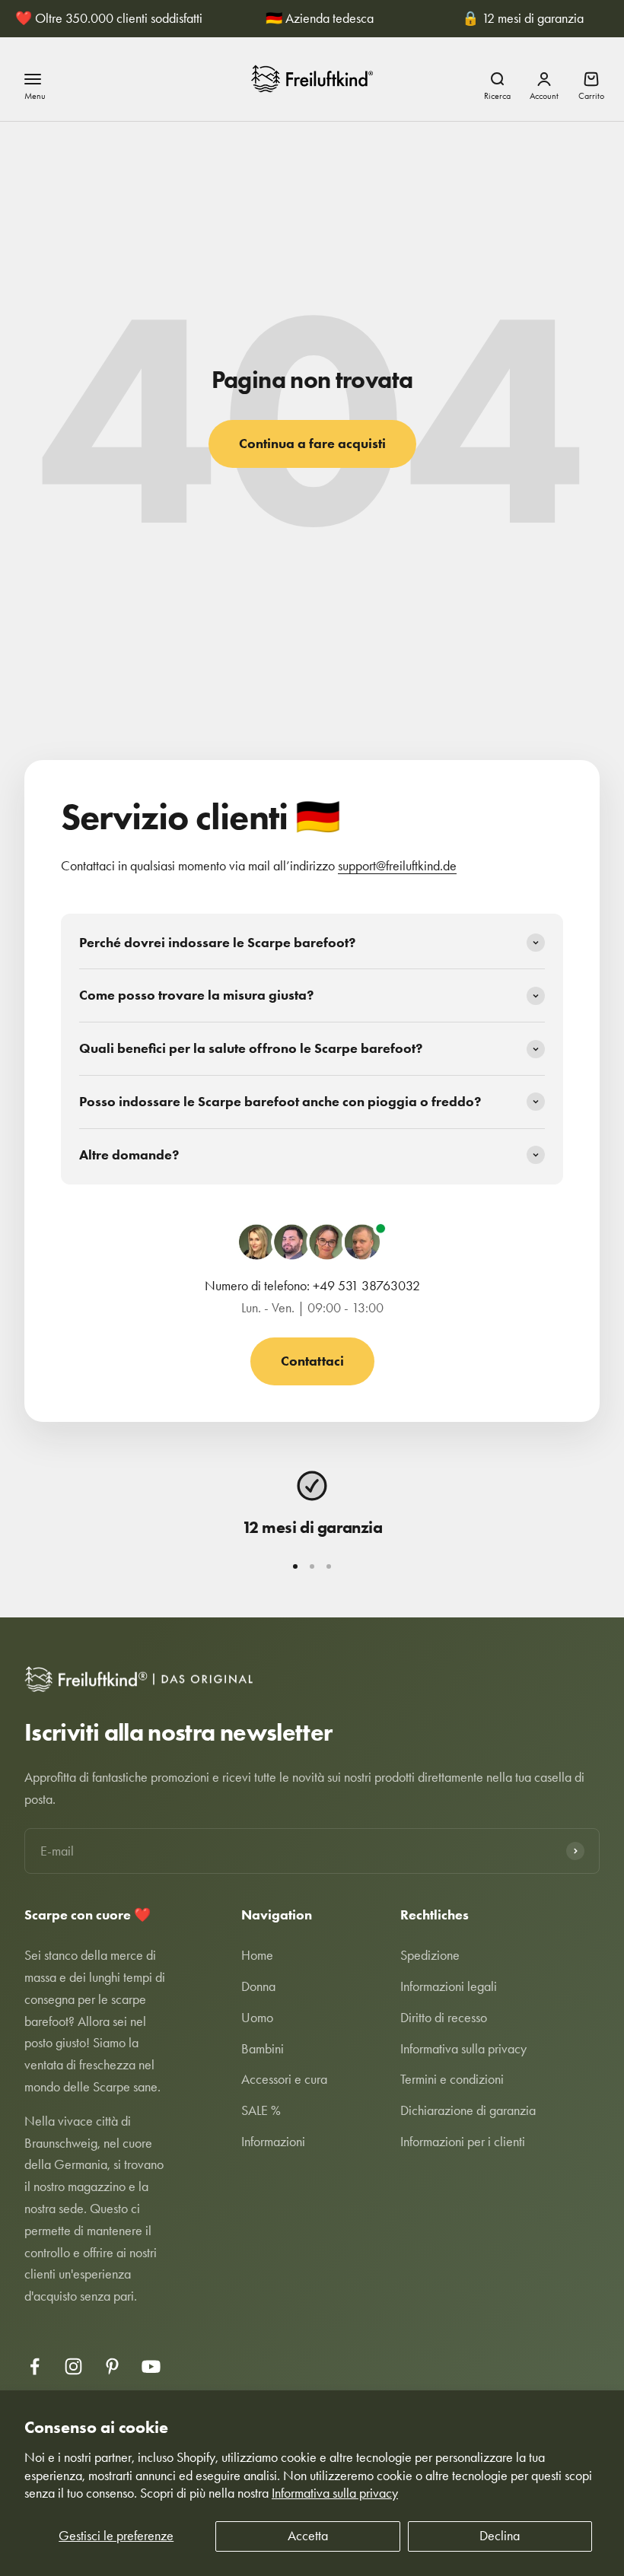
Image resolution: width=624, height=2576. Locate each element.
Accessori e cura (284, 2079)
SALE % (261, 2110)
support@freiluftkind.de (397, 866)
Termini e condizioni (452, 2079)
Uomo (257, 2018)
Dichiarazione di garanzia (468, 2110)
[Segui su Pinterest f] (112, 2366)
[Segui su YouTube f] (151, 2366)
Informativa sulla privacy (335, 2493)
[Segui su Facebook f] (35, 2366)
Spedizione (430, 1955)
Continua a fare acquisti (312, 444)
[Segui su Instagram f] (73, 2366)
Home (257, 1955)
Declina (500, 2536)
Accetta (308, 2536)
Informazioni (273, 2142)
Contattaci (312, 1361)
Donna (258, 1986)
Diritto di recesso (444, 2018)
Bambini (263, 2049)
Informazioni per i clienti (463, 2142)
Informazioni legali (449, 1986)
